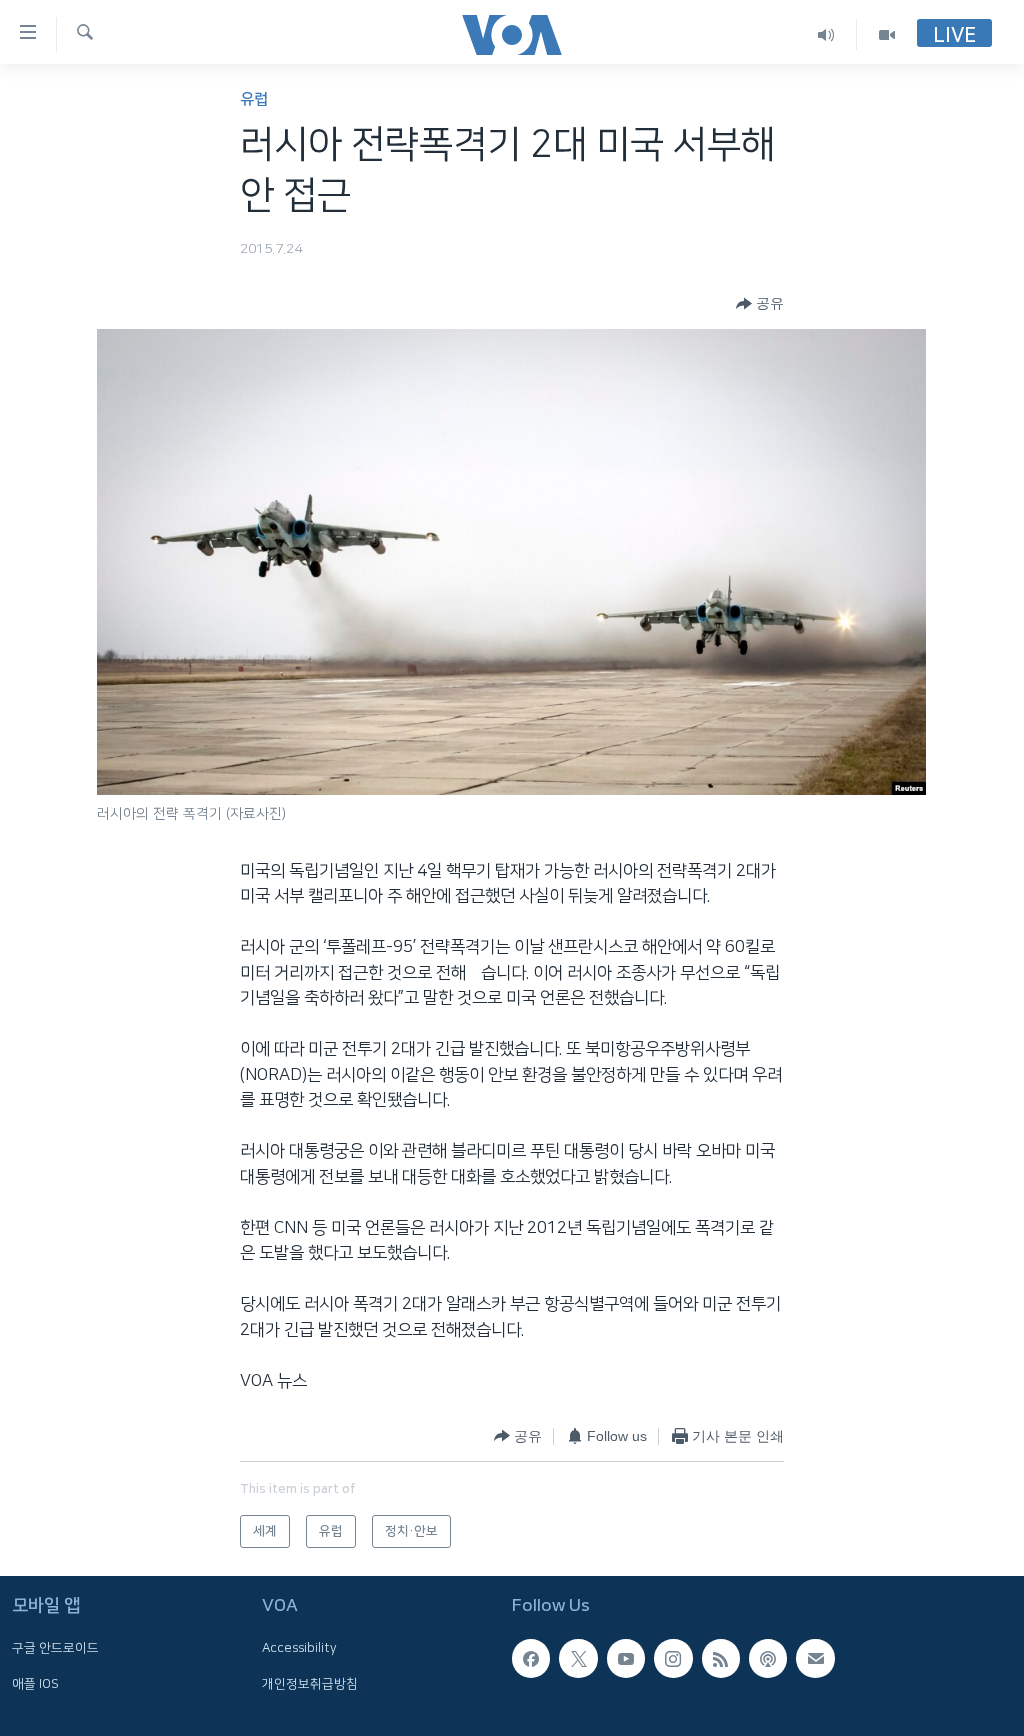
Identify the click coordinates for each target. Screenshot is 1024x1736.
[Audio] (826, 34)
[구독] (815, 1658)
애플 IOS (35, 1683)
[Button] (760, 304)
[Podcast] (768, 1658)
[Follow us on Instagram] (673, 1658)
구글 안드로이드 (55, 1648)
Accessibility (299, 1648)
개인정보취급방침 (310, 1683)
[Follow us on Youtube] (626, 1658)
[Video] (887, 34)
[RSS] (721, 1658)
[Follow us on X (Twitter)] (578, 1658)
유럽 (254, 99)
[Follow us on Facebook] (531, 1658)
